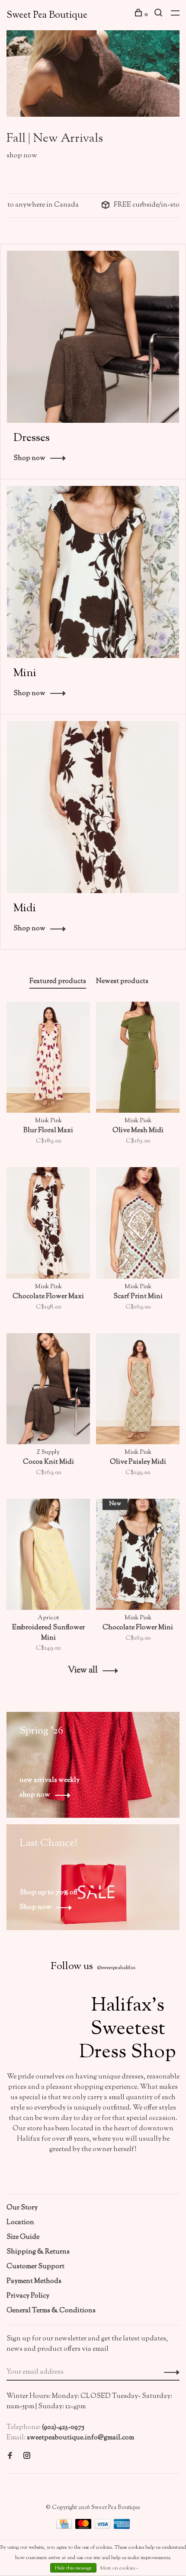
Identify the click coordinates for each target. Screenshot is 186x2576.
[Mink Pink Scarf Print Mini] (138, 1225)
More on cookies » (119, 2568)
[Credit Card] (65, 2527)
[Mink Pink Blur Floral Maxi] (48, 1059)
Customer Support (35, 2267)
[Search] (159, 15)
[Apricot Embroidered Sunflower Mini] (48, 1556)
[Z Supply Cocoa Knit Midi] (48, 1391)
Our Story (22, 2208)
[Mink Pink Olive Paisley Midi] (138, 1391)
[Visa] (103, 2527)
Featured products (58, 982)
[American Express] (122, 2527)
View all (83, 1671)
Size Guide (23, 2237)
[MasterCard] (84, 2527)
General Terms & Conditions (51, 2311)
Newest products (122, 982)
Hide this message (73, 2568)
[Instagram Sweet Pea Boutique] (27, 2457)
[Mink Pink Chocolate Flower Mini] (138, 1556)
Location (20, 2223)
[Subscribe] (169, 2372)
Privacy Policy (28, 2296)
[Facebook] (10, 2457)
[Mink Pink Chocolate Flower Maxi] (48, 1225)
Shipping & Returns (38, 2252)
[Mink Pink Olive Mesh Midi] (138, 1059)
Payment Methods (34, 2281)
